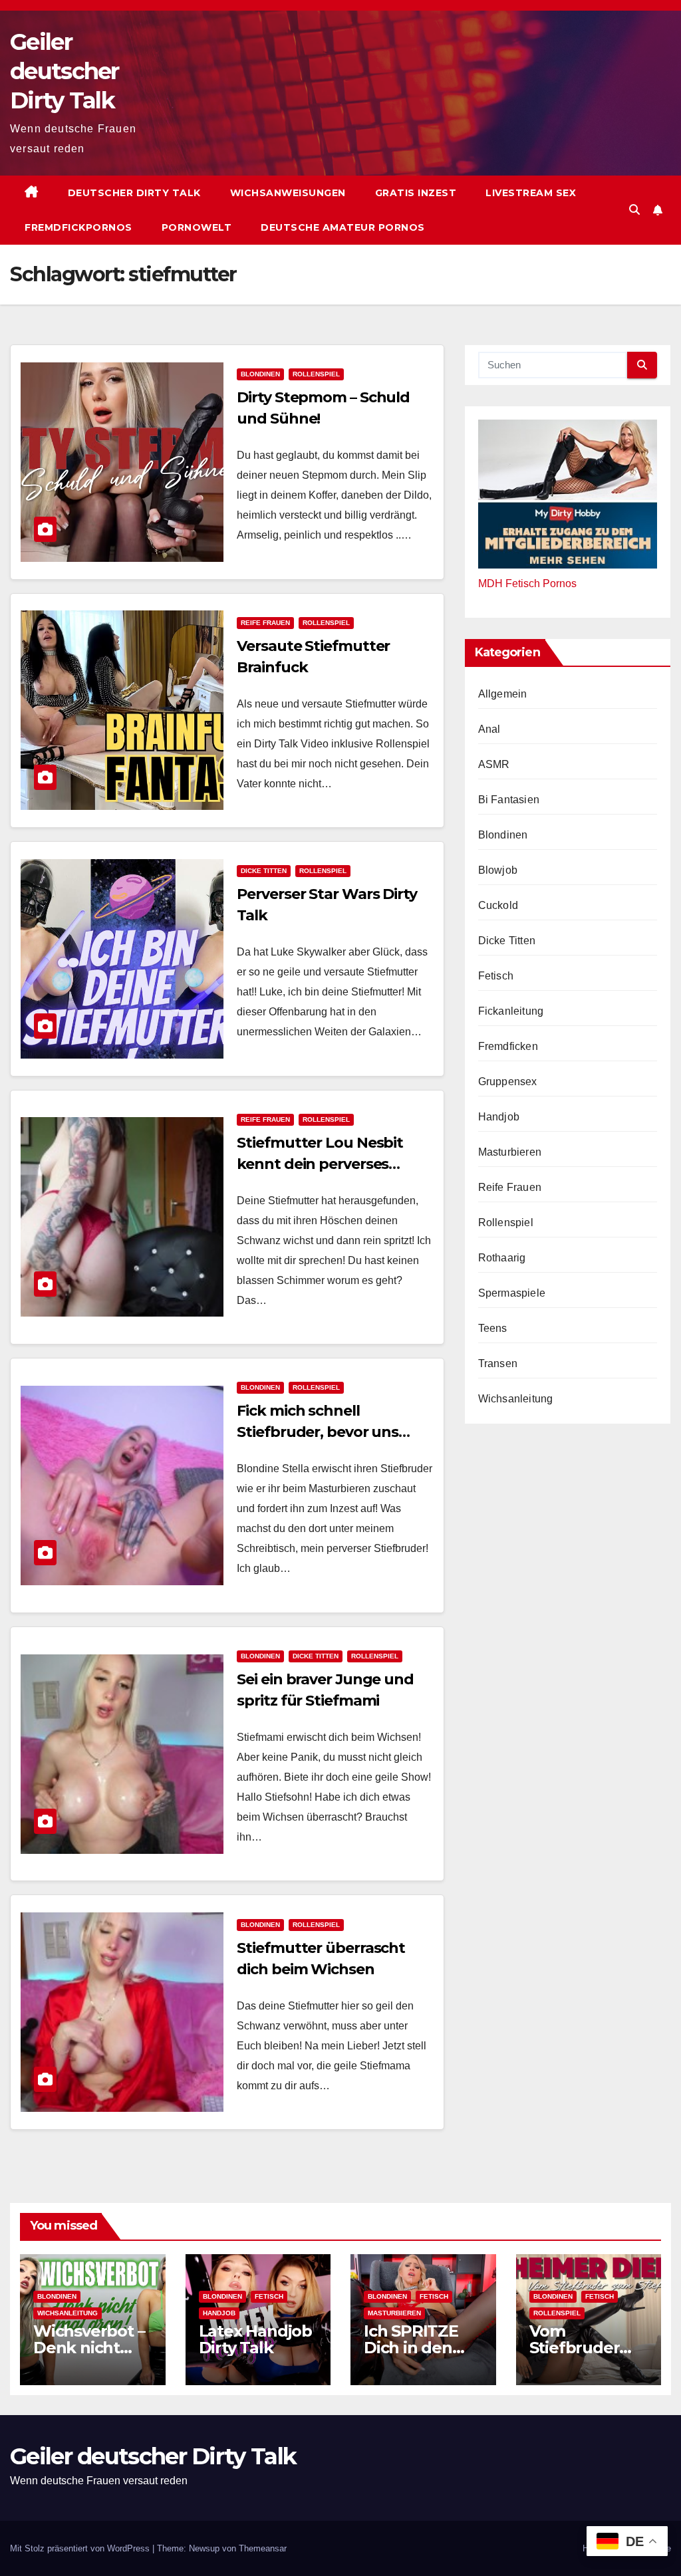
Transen (498, 1363)
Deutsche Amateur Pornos (343, 227)
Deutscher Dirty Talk (134, 193)
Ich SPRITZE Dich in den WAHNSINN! (411, 2348)
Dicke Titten (264, 871)
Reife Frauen (265, 623)
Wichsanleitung (516, 1399)
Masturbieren (510, 1152)
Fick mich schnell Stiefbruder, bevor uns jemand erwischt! (318, 1432)
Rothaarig (502, 1258)
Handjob (499, 1117)
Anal (489, 729)
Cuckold (498, 905)
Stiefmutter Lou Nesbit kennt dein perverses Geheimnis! (320, 1164)
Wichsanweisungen (288, 193)
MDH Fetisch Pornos (527, 583)
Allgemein (503, 694)
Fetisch (496, 976)
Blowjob (498, 870)
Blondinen (260, 374)
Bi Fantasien (509, 800)
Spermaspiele (512, 1293)
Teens (493, 1328)
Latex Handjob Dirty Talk (255, 2339)
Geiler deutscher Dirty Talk (65, 71)
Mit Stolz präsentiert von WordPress (81, 2548)
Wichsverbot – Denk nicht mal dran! (89, 2348)
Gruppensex (508, 1082)
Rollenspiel (316, 374)
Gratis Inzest (416, 193)
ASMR (494, 764)
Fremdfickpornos (78, 227)
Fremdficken (508, 1046)
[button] (634, 210)
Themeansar (263, 2548)
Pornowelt (197, 227)
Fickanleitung (511, 1011)
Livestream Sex (531, 193)
